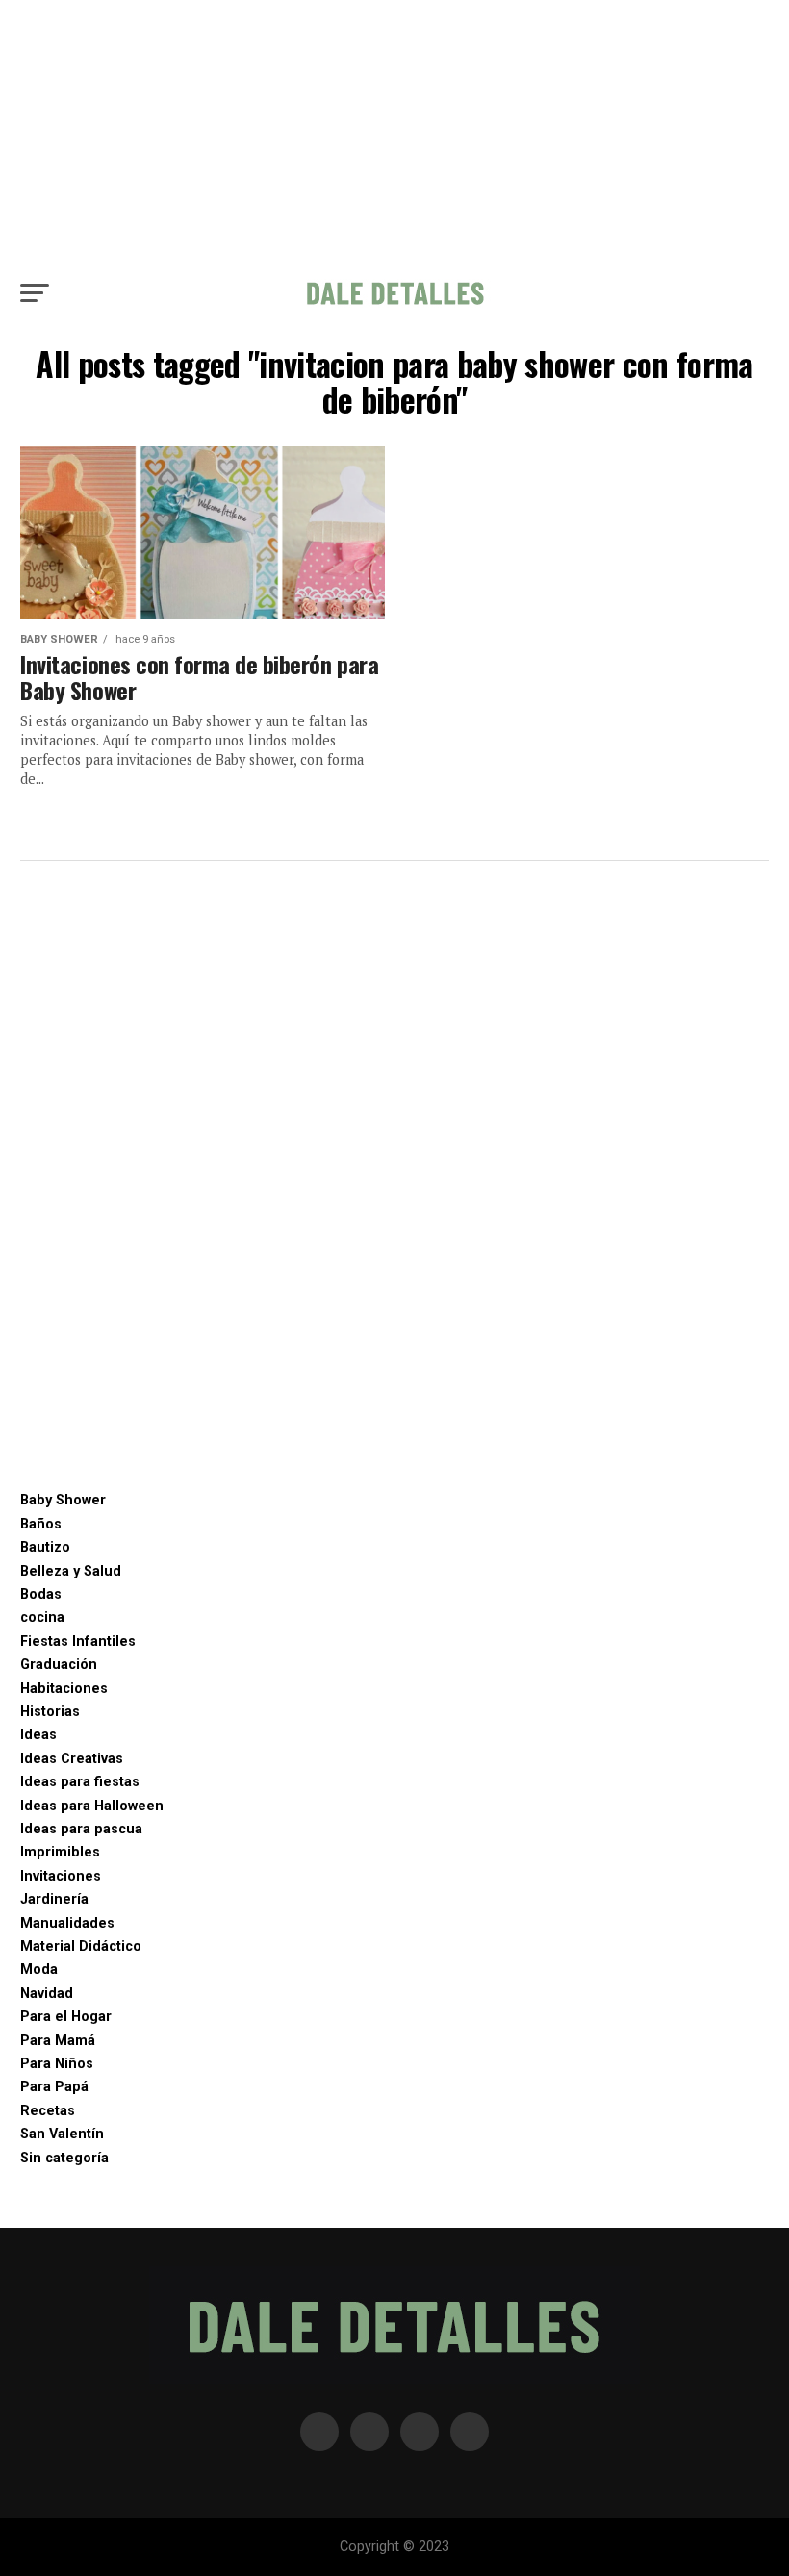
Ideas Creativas (72, 1759)
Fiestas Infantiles (78, 1642)
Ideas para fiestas (80, 1782)
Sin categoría (64, 2158)
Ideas (38, 1735)
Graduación (59, 1665)
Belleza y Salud (71, 1571)
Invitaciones (61, 1876)
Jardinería (54, 1899)
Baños (41, 1524)
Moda (39, 1970)
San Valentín (62, 2134)
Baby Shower (63, 1500)
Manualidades (67, 1923)
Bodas (41, 1594)
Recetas (48, 2111)
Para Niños (57, 2064)
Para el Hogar (66, 2017)
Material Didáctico (81, 1946)
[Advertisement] (394, 135)
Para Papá (54, 2087)
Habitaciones (64, 1689)
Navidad (47, 1994)
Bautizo (45, 1547)
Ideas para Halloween (92, 1806)
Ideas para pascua (81, 1829)
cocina (42, 1617)
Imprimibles (60, 1852)
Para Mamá (58, 2041)
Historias (50, 1712)
